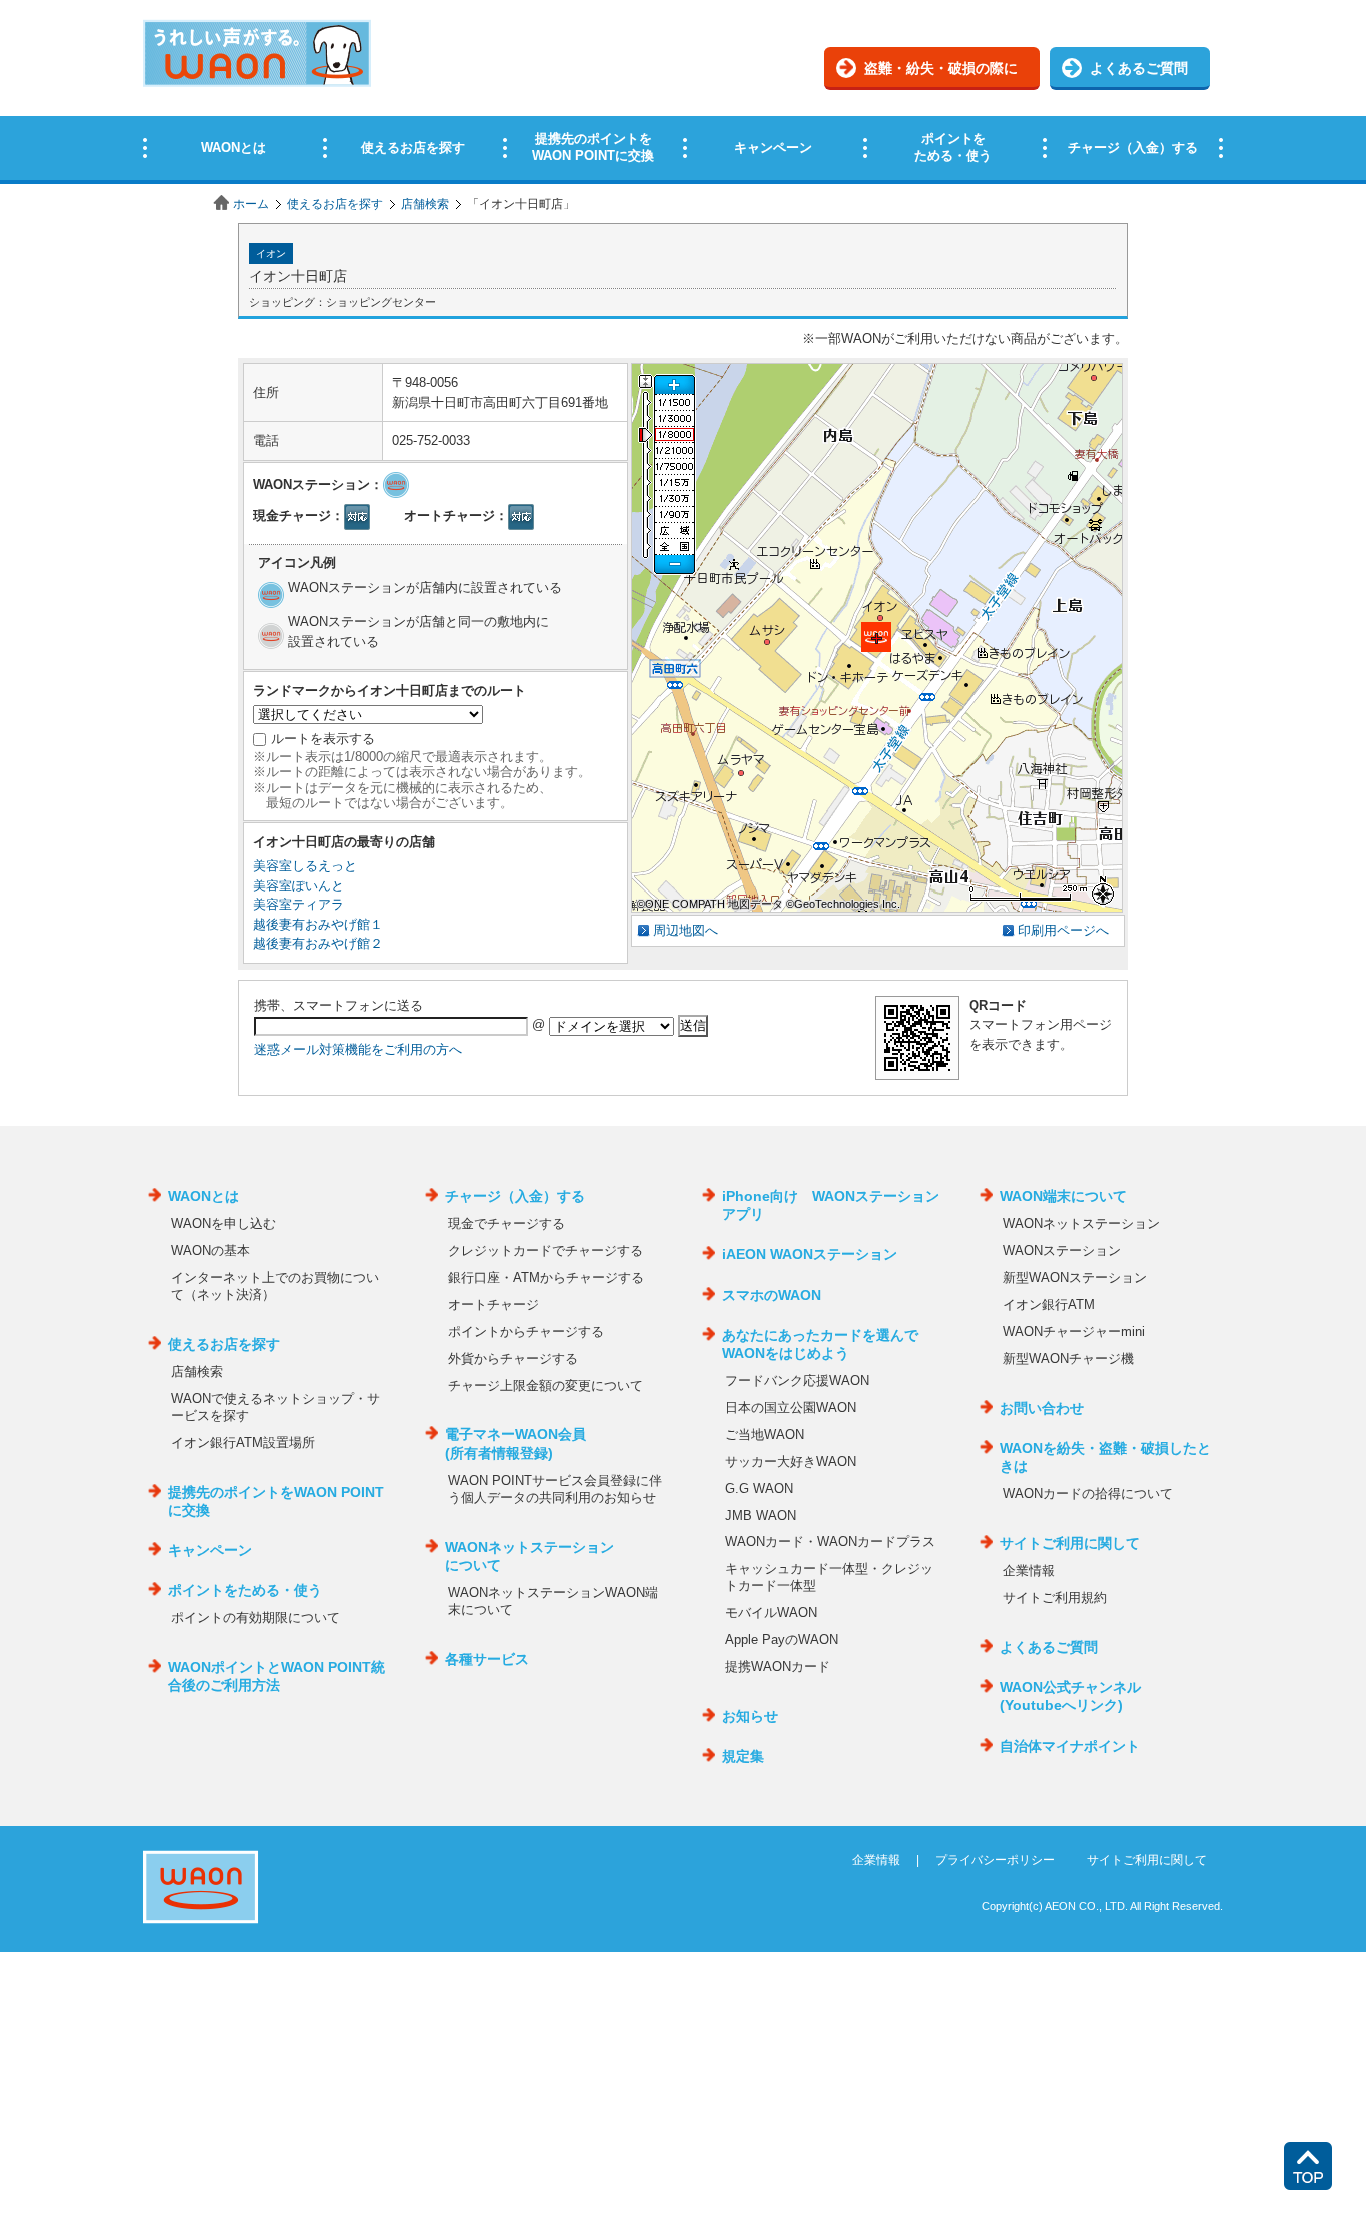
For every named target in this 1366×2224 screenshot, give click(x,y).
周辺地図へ (685, 930)
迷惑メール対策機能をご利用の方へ (358, 1049)
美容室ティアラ (298, 904)
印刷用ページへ (1063, 930)
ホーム (251, 204)
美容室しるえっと (305, 865)
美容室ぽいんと (298, 885)
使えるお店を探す (335, 204)
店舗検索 (425, 204)
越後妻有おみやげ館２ (318, 943)
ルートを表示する (323, 738)
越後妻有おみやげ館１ (318, 924)
